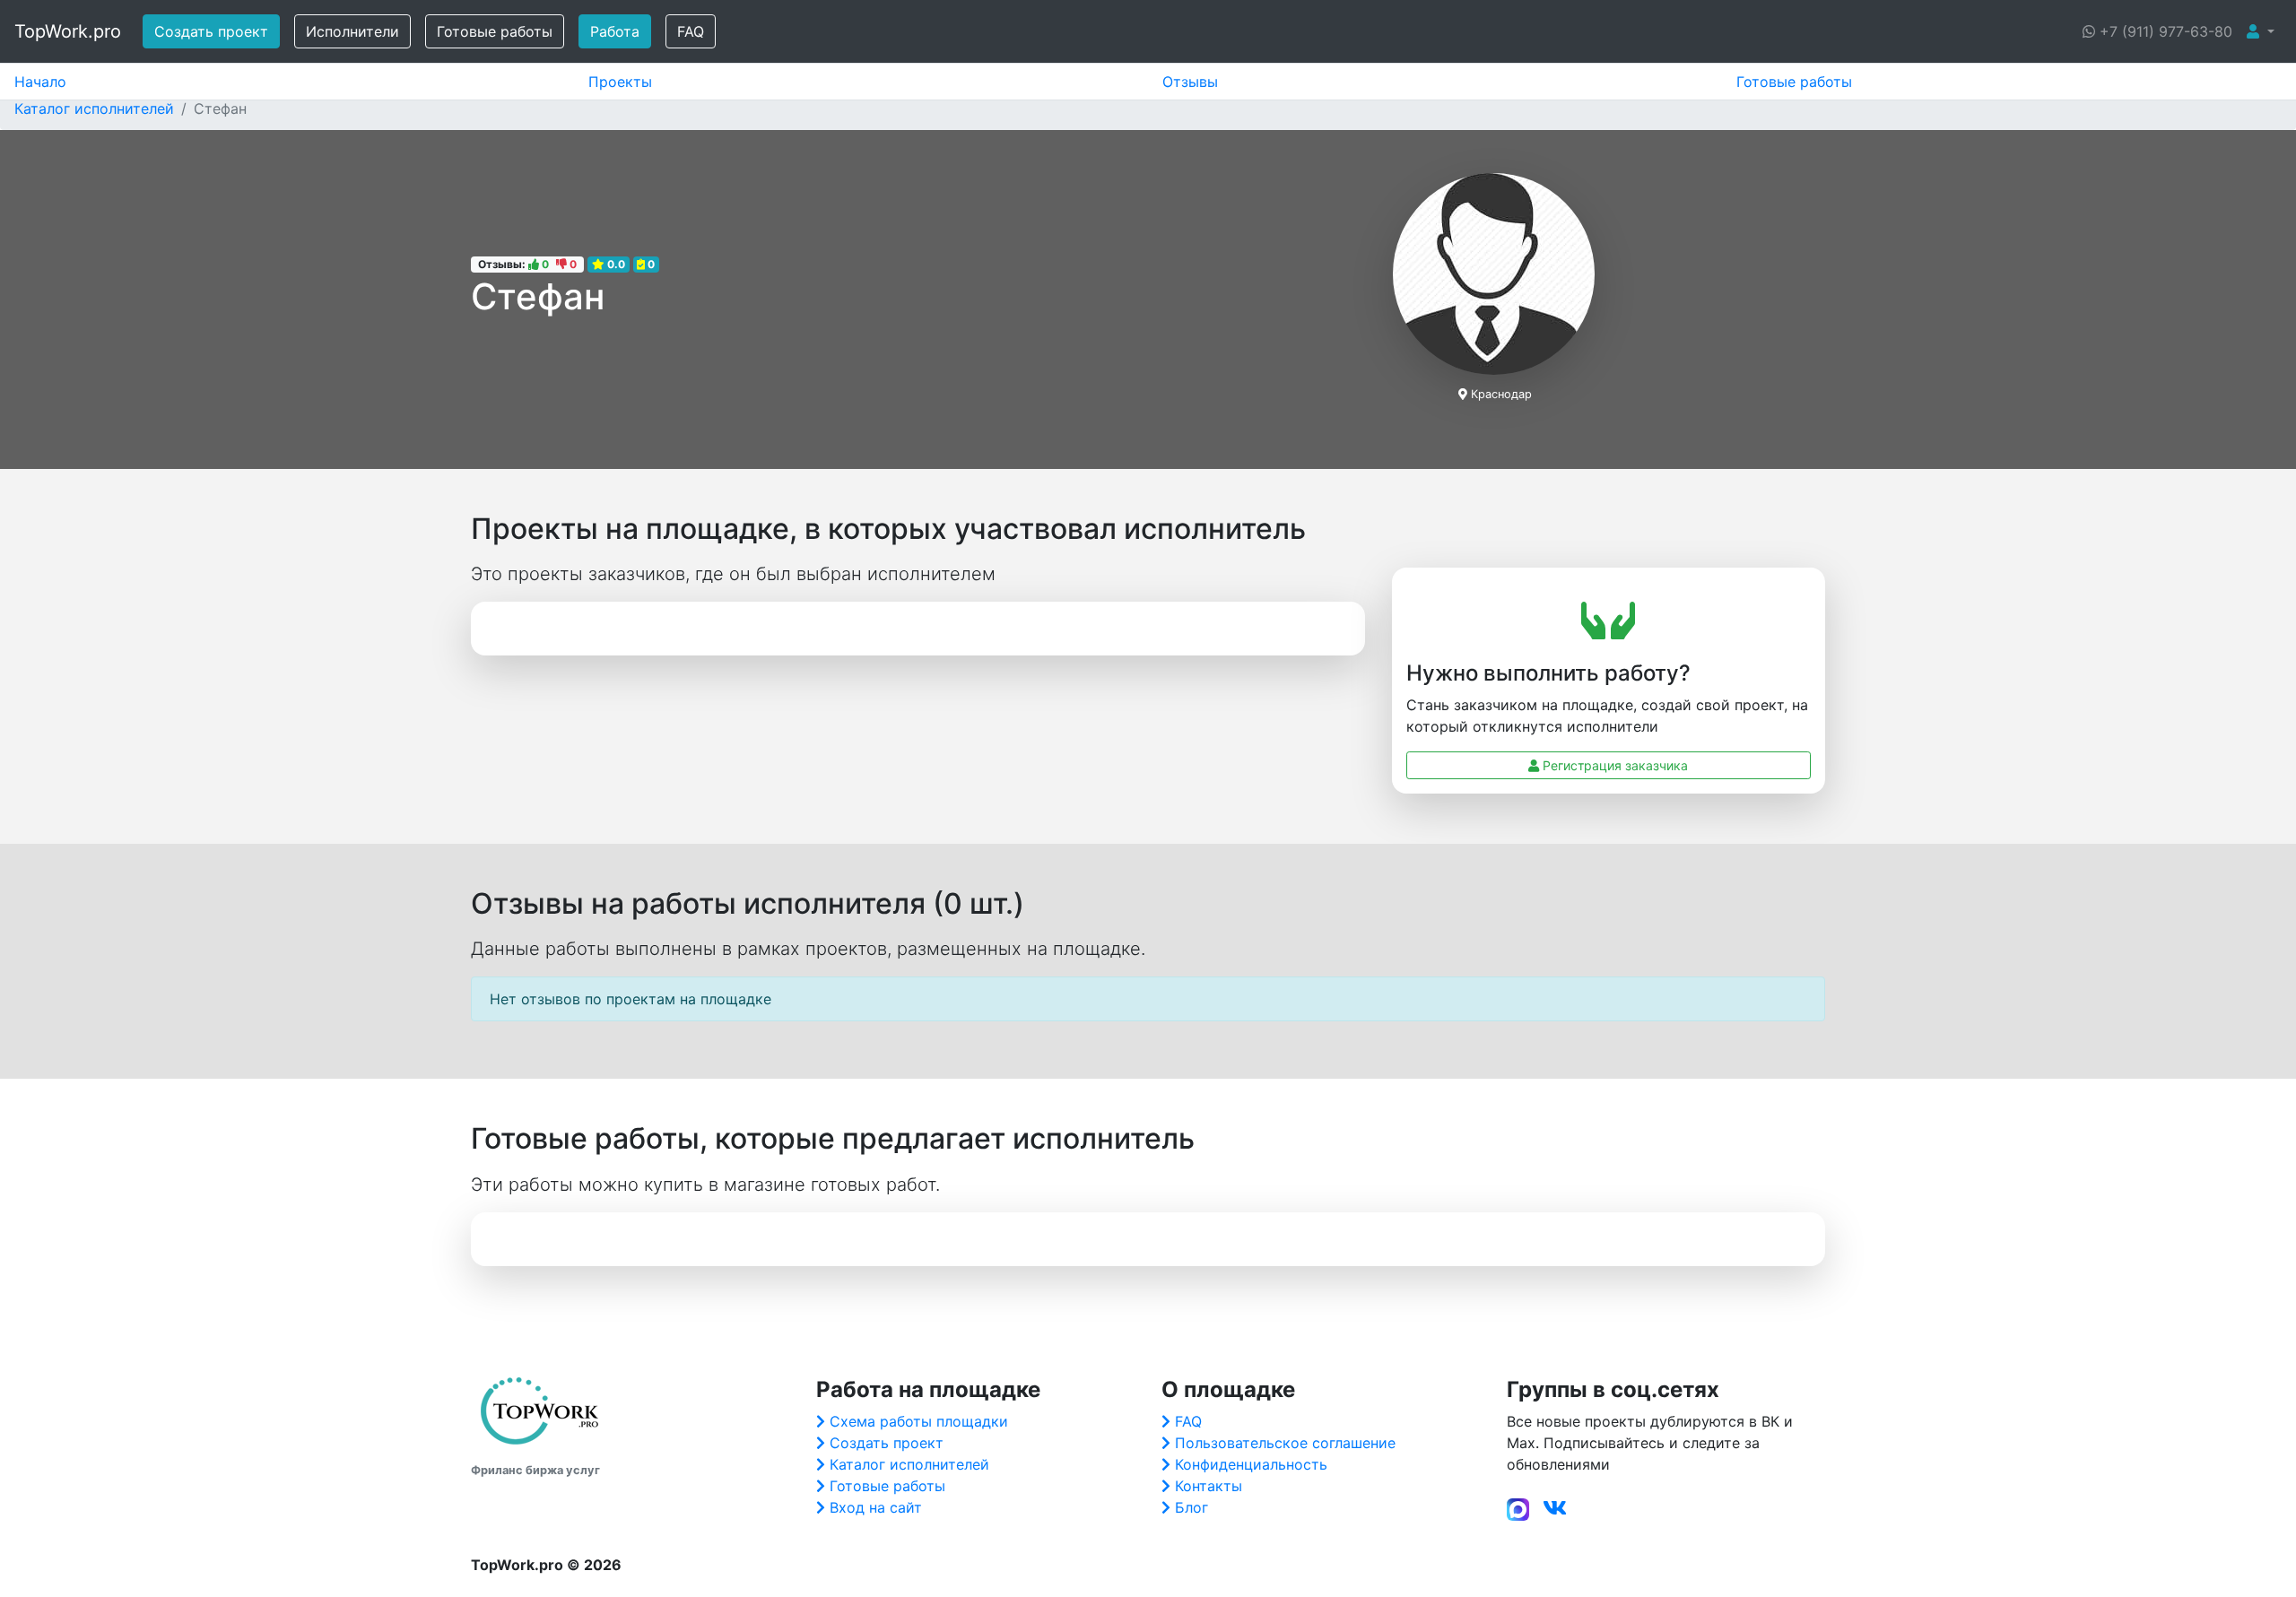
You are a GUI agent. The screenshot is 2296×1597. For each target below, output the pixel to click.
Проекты (620, 82)
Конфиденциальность (1251, 1464)
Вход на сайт (876, 1507)
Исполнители (352, 31)
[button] (2261, 31)
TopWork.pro (68, 31)
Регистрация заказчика (1613, 765)
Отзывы (1190, 82)
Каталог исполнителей (909, 1464)
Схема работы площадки (919, 1421)
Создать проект (211, 31)
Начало (40, 82)
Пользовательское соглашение (1285, 1443)
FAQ (691, 31)
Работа (615, 31)
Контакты (1209, 1486)
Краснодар (1501, 394)
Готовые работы (495, 31)
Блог (1191, 1507)
